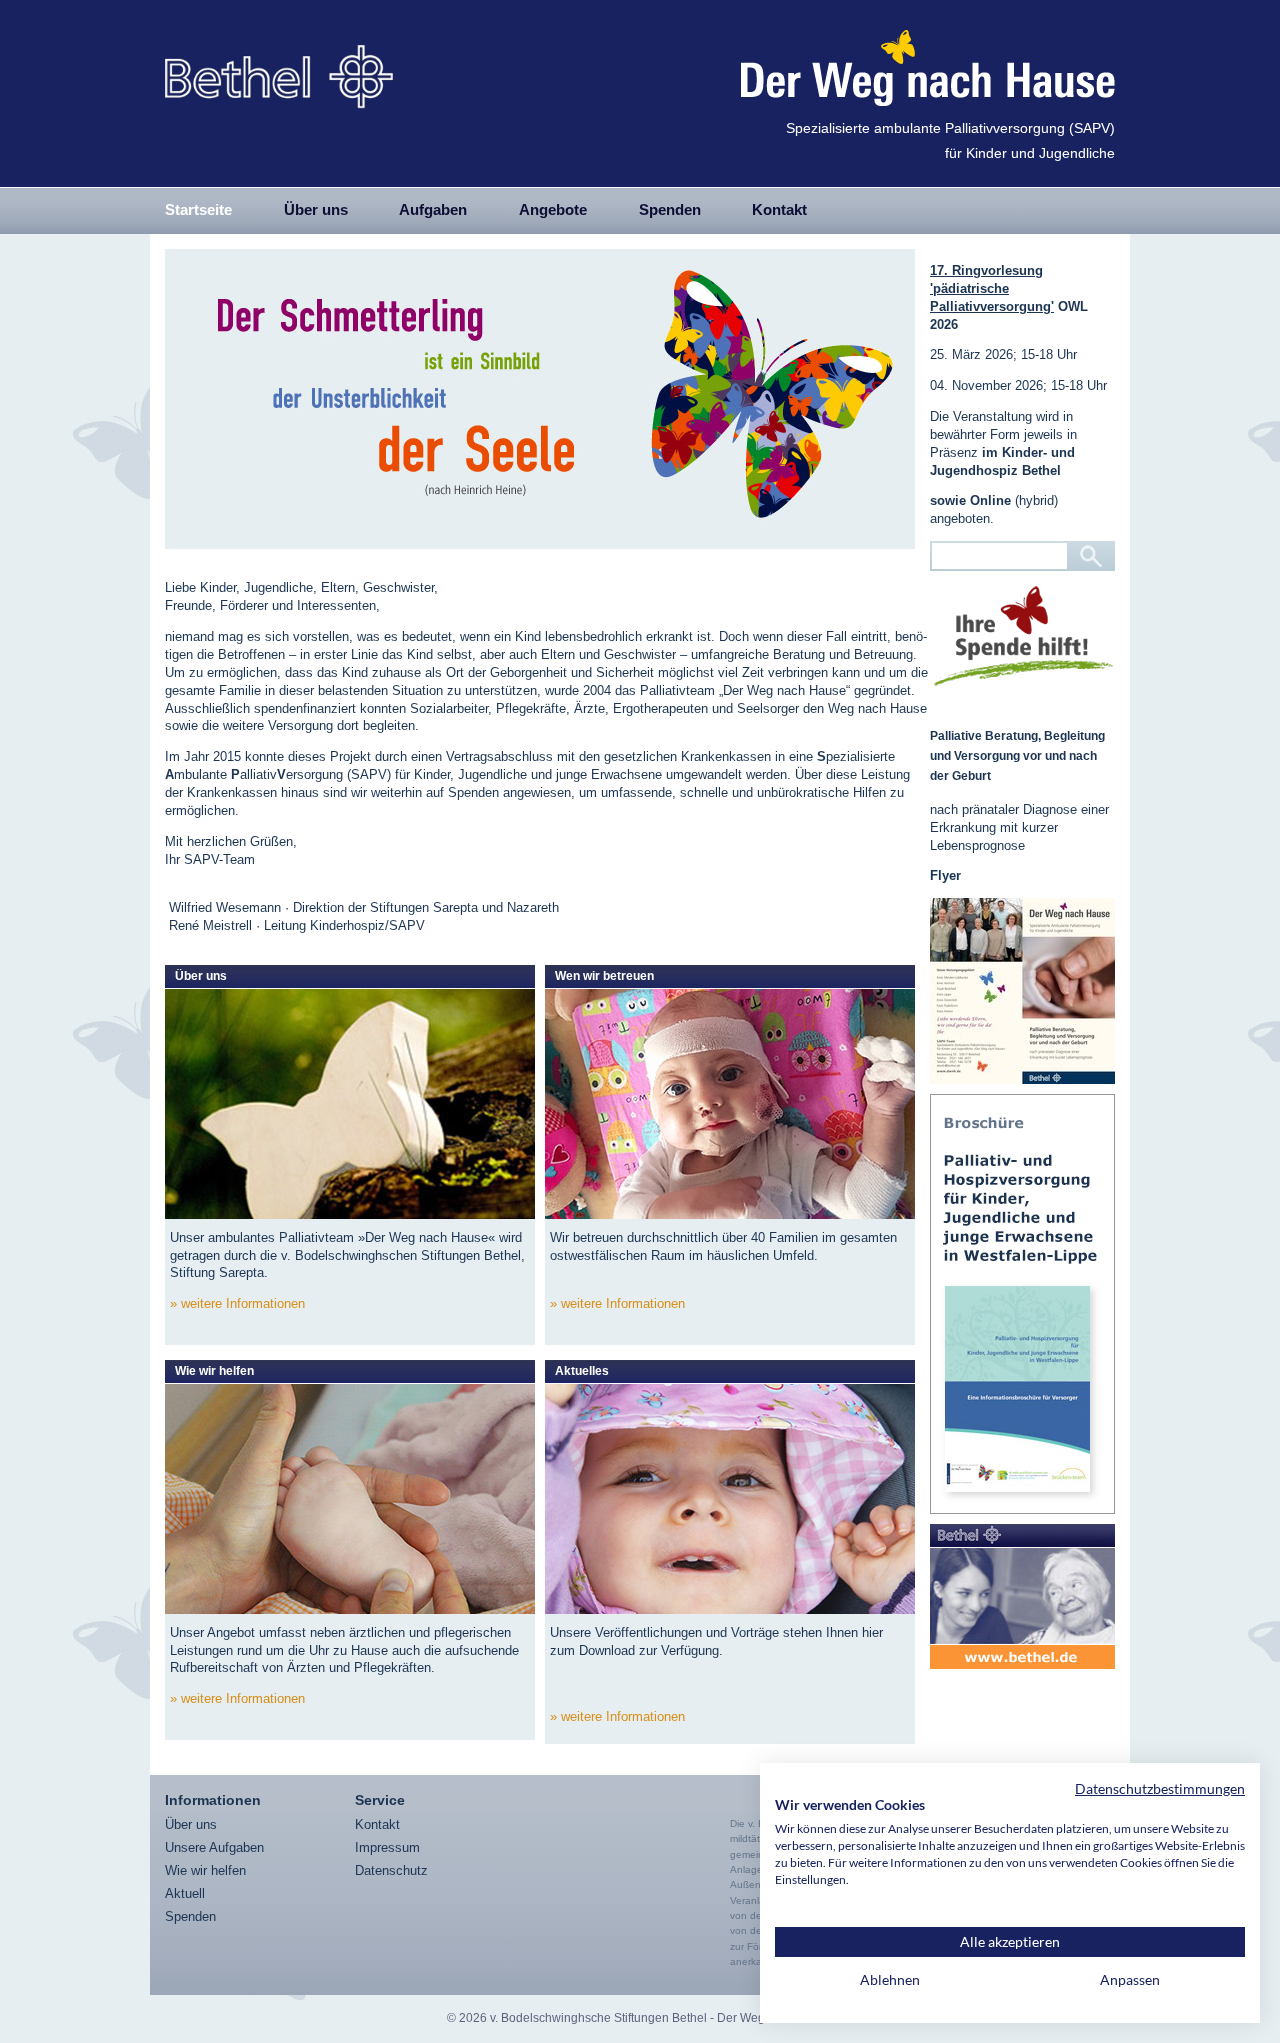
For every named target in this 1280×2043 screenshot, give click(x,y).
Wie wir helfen (205, 1870)
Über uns (316, 209)
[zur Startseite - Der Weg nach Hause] (279, 68)
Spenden (670, 209)
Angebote (553, 209)
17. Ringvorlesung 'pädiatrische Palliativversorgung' (992, 288)
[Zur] (1022, 1596)
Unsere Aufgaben (214, 1847)
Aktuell (185, 1893)
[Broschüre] (1022, 1304)
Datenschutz (391, 1870)
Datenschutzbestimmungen (1160, 1788)
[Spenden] (1023, 636)
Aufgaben (433, 209)
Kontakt (779, 209)
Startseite (198, 209)
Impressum (387, 1847)
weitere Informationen (243, 1303)
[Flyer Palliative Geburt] (1022, 991)
